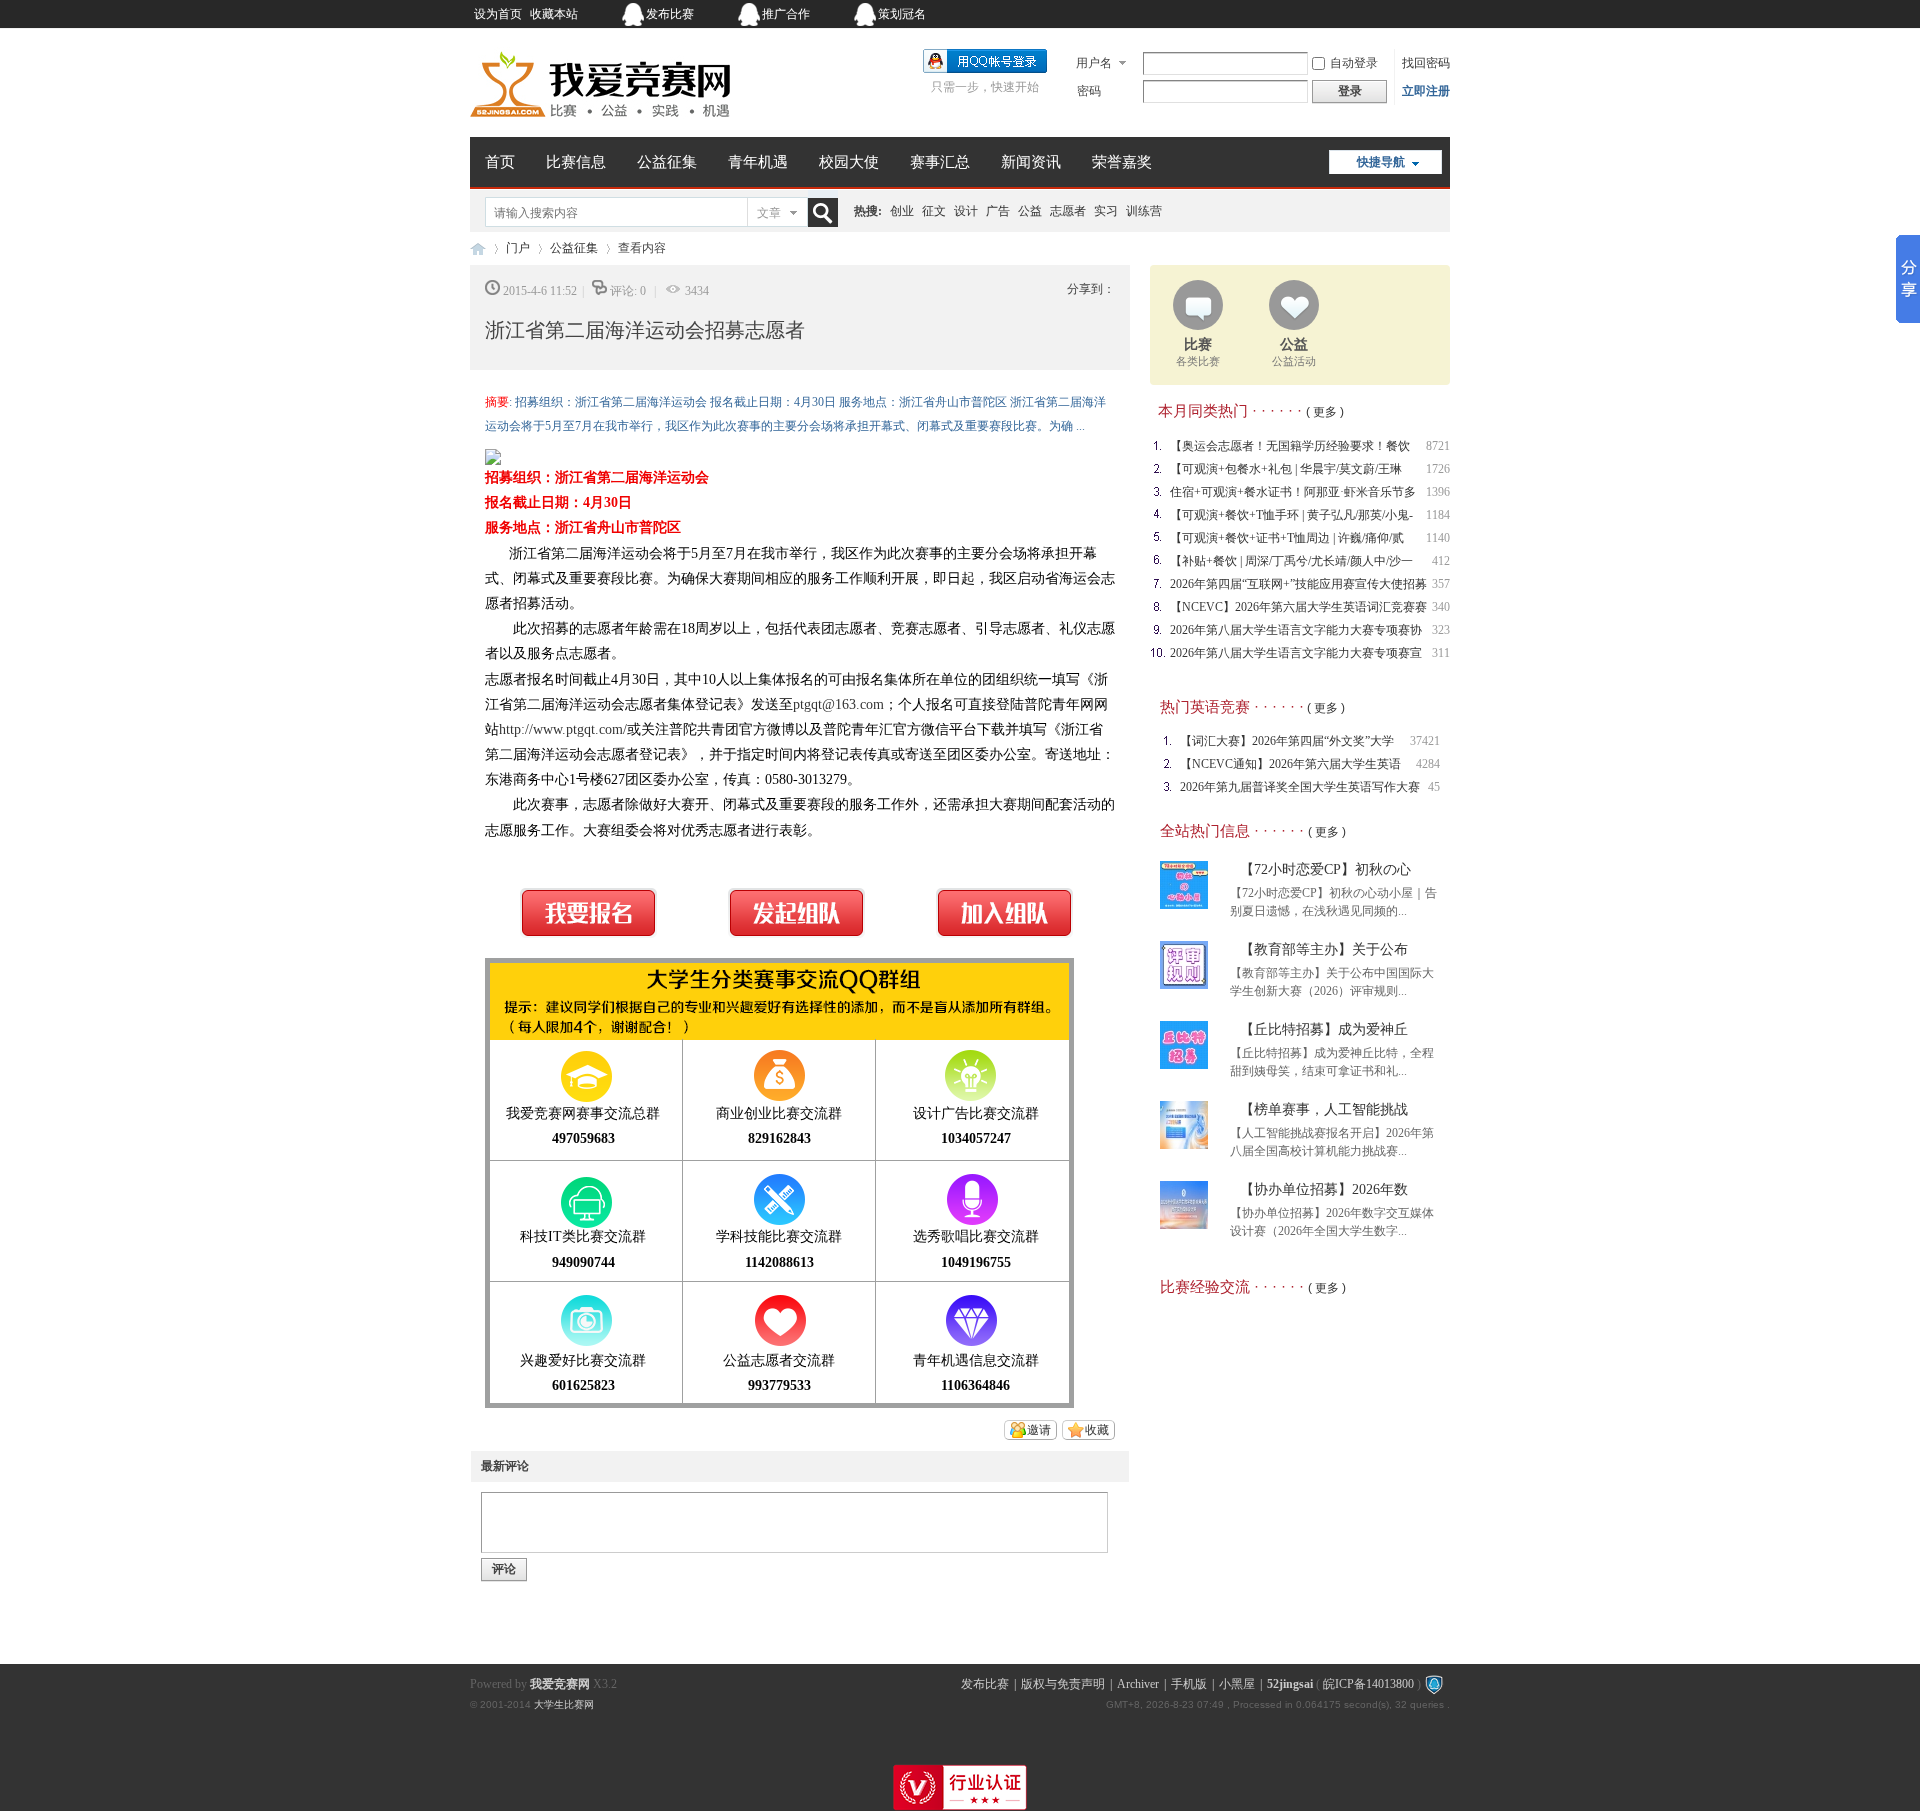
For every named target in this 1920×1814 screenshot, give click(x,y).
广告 (998, 211)
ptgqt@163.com (838, 704)
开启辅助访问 (1325, 14)
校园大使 (849, 162)
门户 (518, 248)
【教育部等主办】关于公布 (1324, 949)
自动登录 (1354, 63)
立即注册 (1426, 91)
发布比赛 (670, 14)
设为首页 (498, 14)
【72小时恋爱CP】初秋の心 (1325, 869)
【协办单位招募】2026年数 (1324, 1189)
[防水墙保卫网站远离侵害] (1434, 1684)
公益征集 (667, 162)
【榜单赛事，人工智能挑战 (1324, 1109)
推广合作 (786, 14)
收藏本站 (554, 14)
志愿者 (1068, 211)
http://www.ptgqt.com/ (563, 729)
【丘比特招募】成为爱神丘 (1324, 1029)
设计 (966, 211)
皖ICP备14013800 (1368, 1684)
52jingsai (1290, 1684)
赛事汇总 (940, 162)
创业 (902, 211)
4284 (1428, 764)
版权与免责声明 (1063, 1684)
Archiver (1138, 1684)
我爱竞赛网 (478, 248)
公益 (1030, 211)
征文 (934, 211)
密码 (1089, 91)
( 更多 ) (1325, 412)
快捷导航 (1381, 162)
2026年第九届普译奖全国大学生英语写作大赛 (1300, 787)
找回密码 (1426, 63)
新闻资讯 (1031, 162)
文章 (769, 213)
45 (1434, 787)
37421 (1425, 741)
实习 (1106, 211)
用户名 (1094, 63)
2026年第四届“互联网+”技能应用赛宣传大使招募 (1298, 584)
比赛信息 (576, 162)
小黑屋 (1237, 1684)
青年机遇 (758, 162)
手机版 (1189, 1684)
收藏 (1097, 1430)
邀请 (1039, 1430)
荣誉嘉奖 (1122, 162)
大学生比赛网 (564, 1704)
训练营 (1144, 211)
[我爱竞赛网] (600, 125)
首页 (500, 162)
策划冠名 (902, 14)
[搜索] (827, 212)
